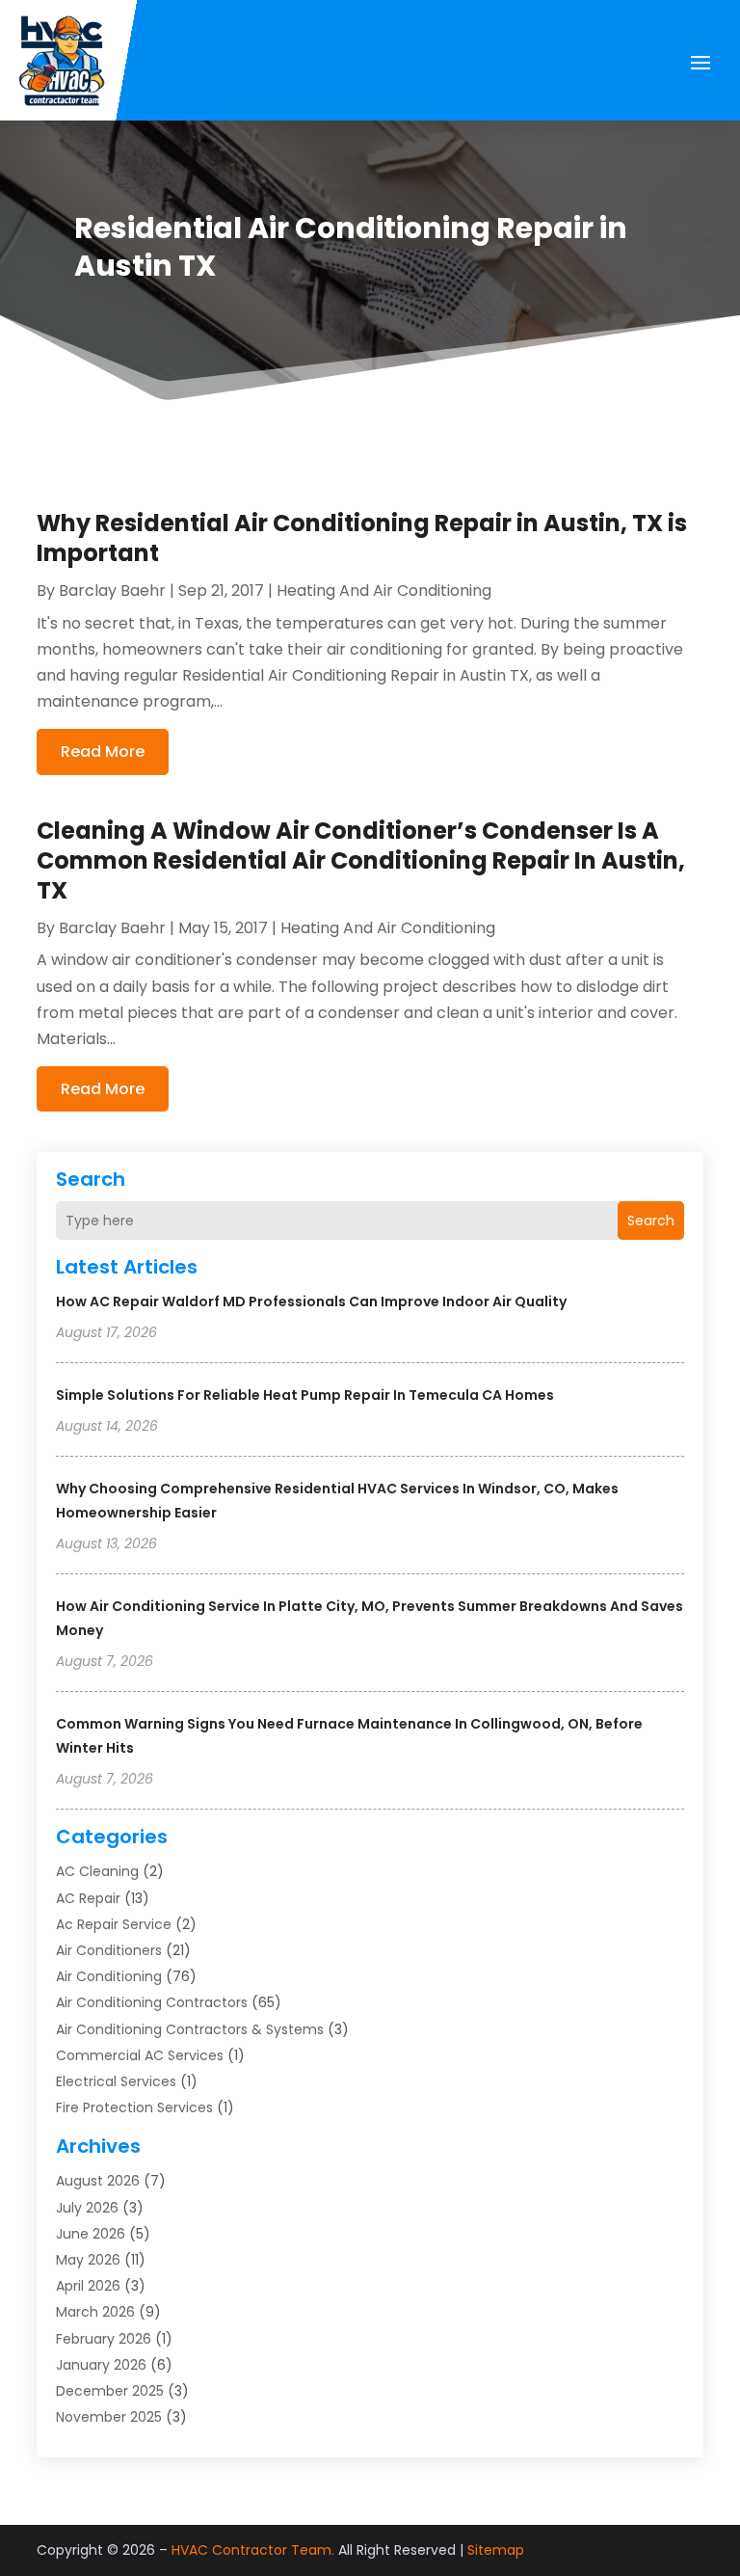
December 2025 (110, 2391)
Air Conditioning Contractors (152, 2002)
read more (103, 751)
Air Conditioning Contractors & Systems (190, 2029)
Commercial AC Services (140, 2055)
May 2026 (88, 2260)
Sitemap (496, 2550)
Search (651, 1221)
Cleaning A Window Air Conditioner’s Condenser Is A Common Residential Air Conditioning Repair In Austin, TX (361, 860)
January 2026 (101, 2365)
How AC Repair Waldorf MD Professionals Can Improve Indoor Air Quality (311, 1301)
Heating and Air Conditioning (384, 590)
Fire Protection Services (134, 2107)
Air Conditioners (109, 1950)
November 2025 (109, 2417)
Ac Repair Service (114, 1924)
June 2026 (91, 2234)
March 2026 (95, 2312)
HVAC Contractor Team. (253, 2550)
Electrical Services (116, 2081)
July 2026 (87, 2208)
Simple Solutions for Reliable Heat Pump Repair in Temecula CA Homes (305, 1395)
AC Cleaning (97, 1871)
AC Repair (88, 1898)
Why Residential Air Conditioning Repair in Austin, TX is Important (362, 538)
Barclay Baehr (112, 590)
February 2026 (104, 2339)
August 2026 (98, 2181)
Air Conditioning (109, 1976)
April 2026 (88, 2286)
